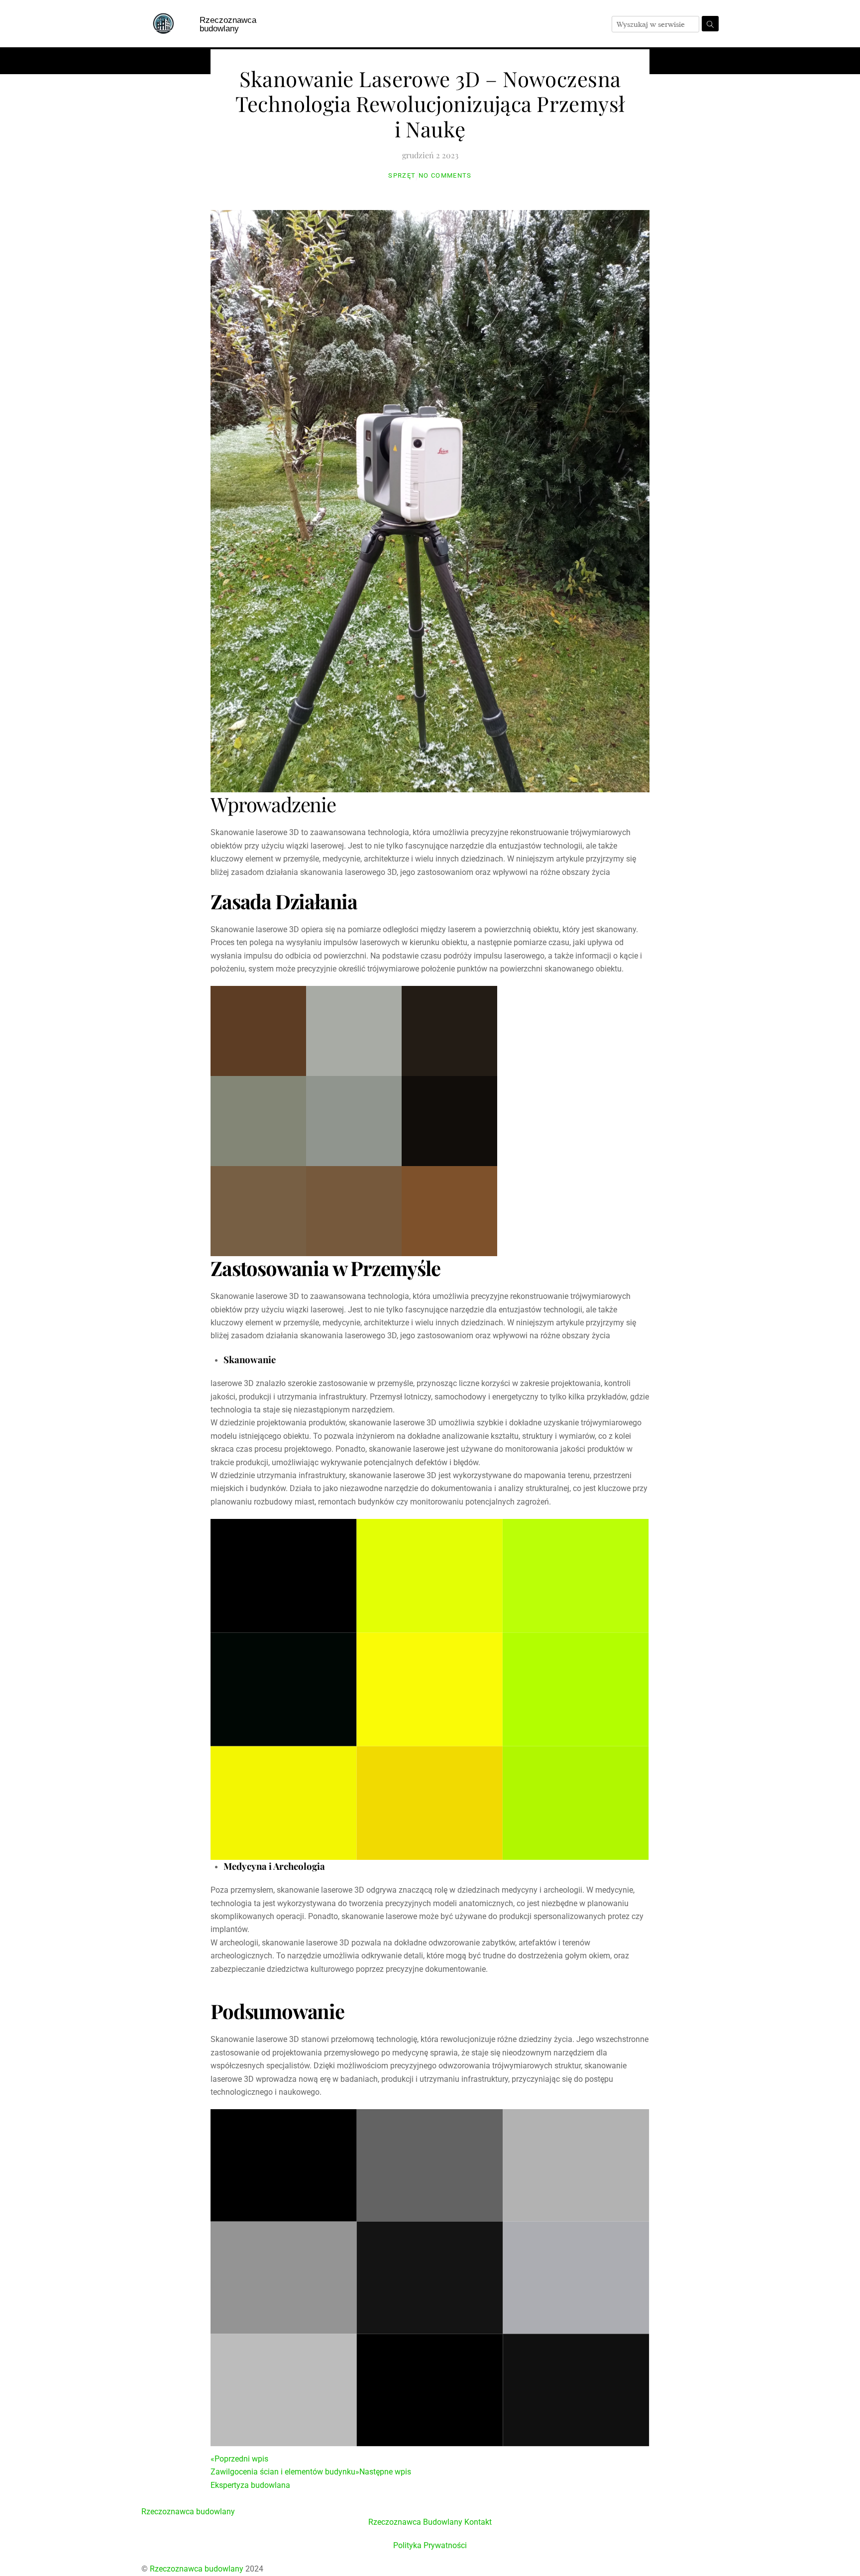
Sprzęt (402, 175)
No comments (445, 175)
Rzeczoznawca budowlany (228, 24)
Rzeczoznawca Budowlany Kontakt (430, 2522)
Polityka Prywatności (430, 2545)
